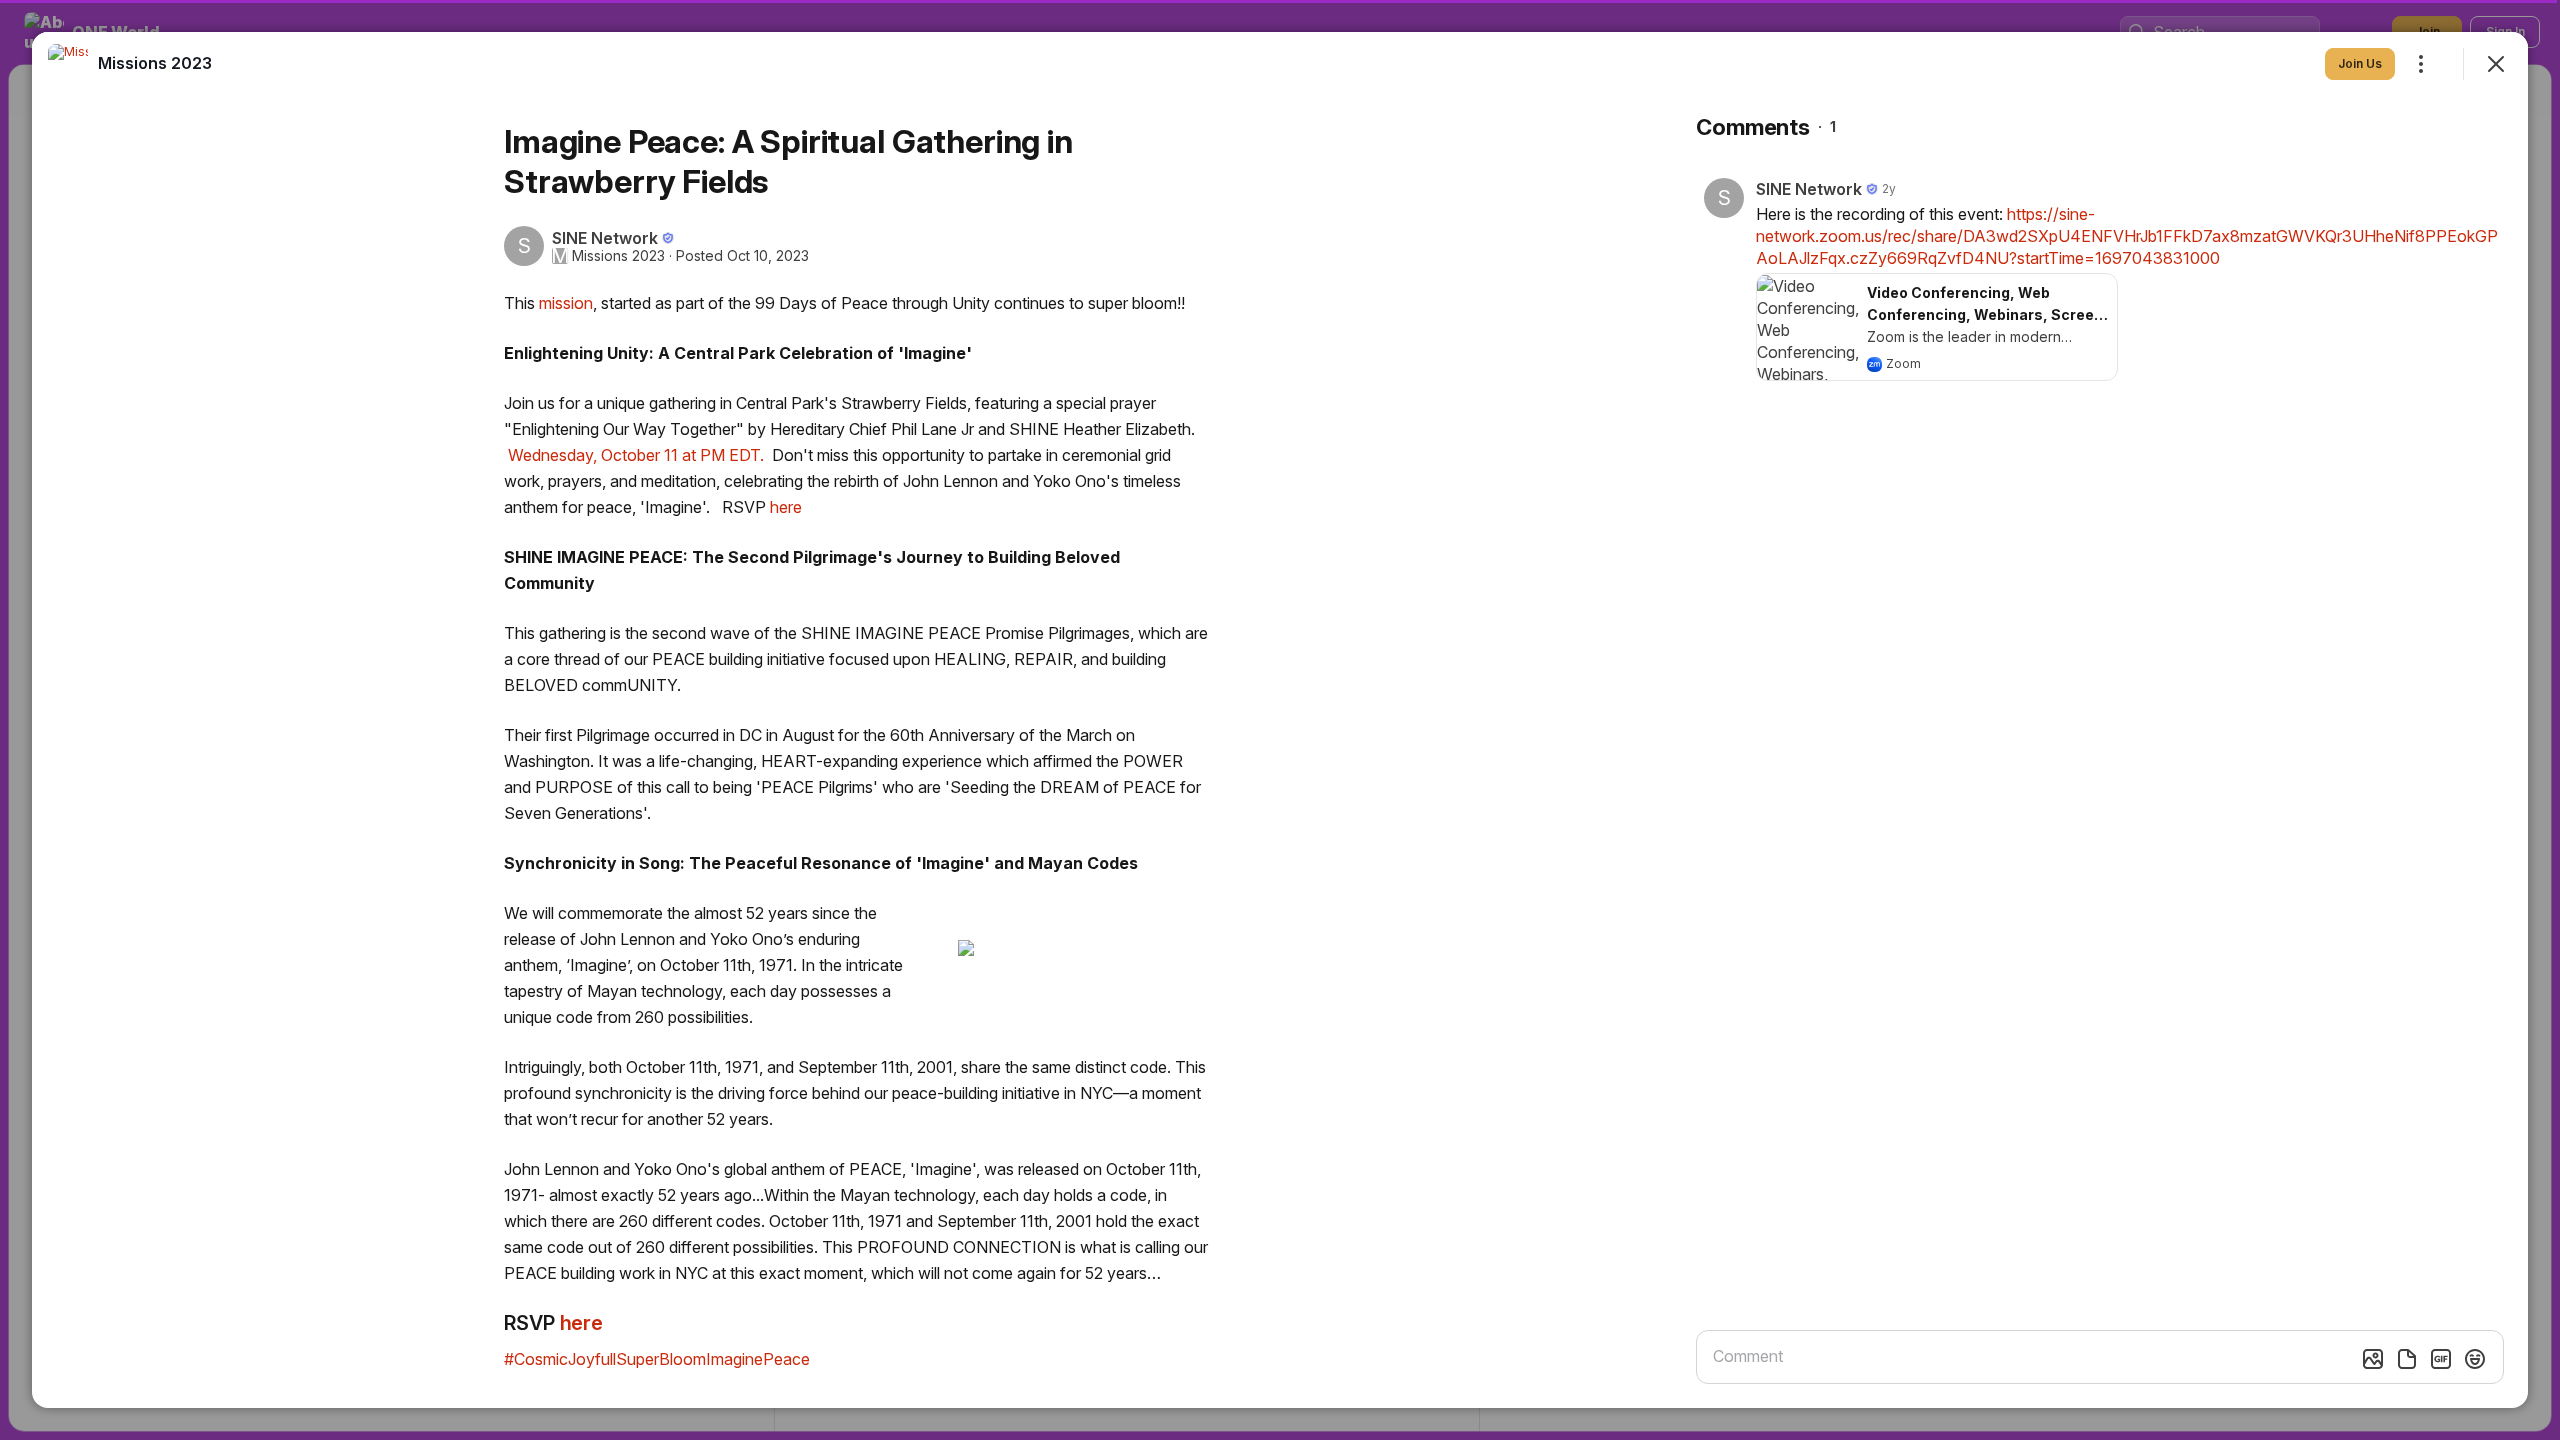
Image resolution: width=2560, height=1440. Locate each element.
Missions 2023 (618, 256)
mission (566, 303)
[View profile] (68, 64)
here (784, 507)
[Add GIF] (2441, 1359)
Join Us (2360, 63)
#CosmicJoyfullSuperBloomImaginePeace (657, 1359)
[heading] (155, 63)
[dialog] (1280, 720)
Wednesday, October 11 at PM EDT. (636, 455)
